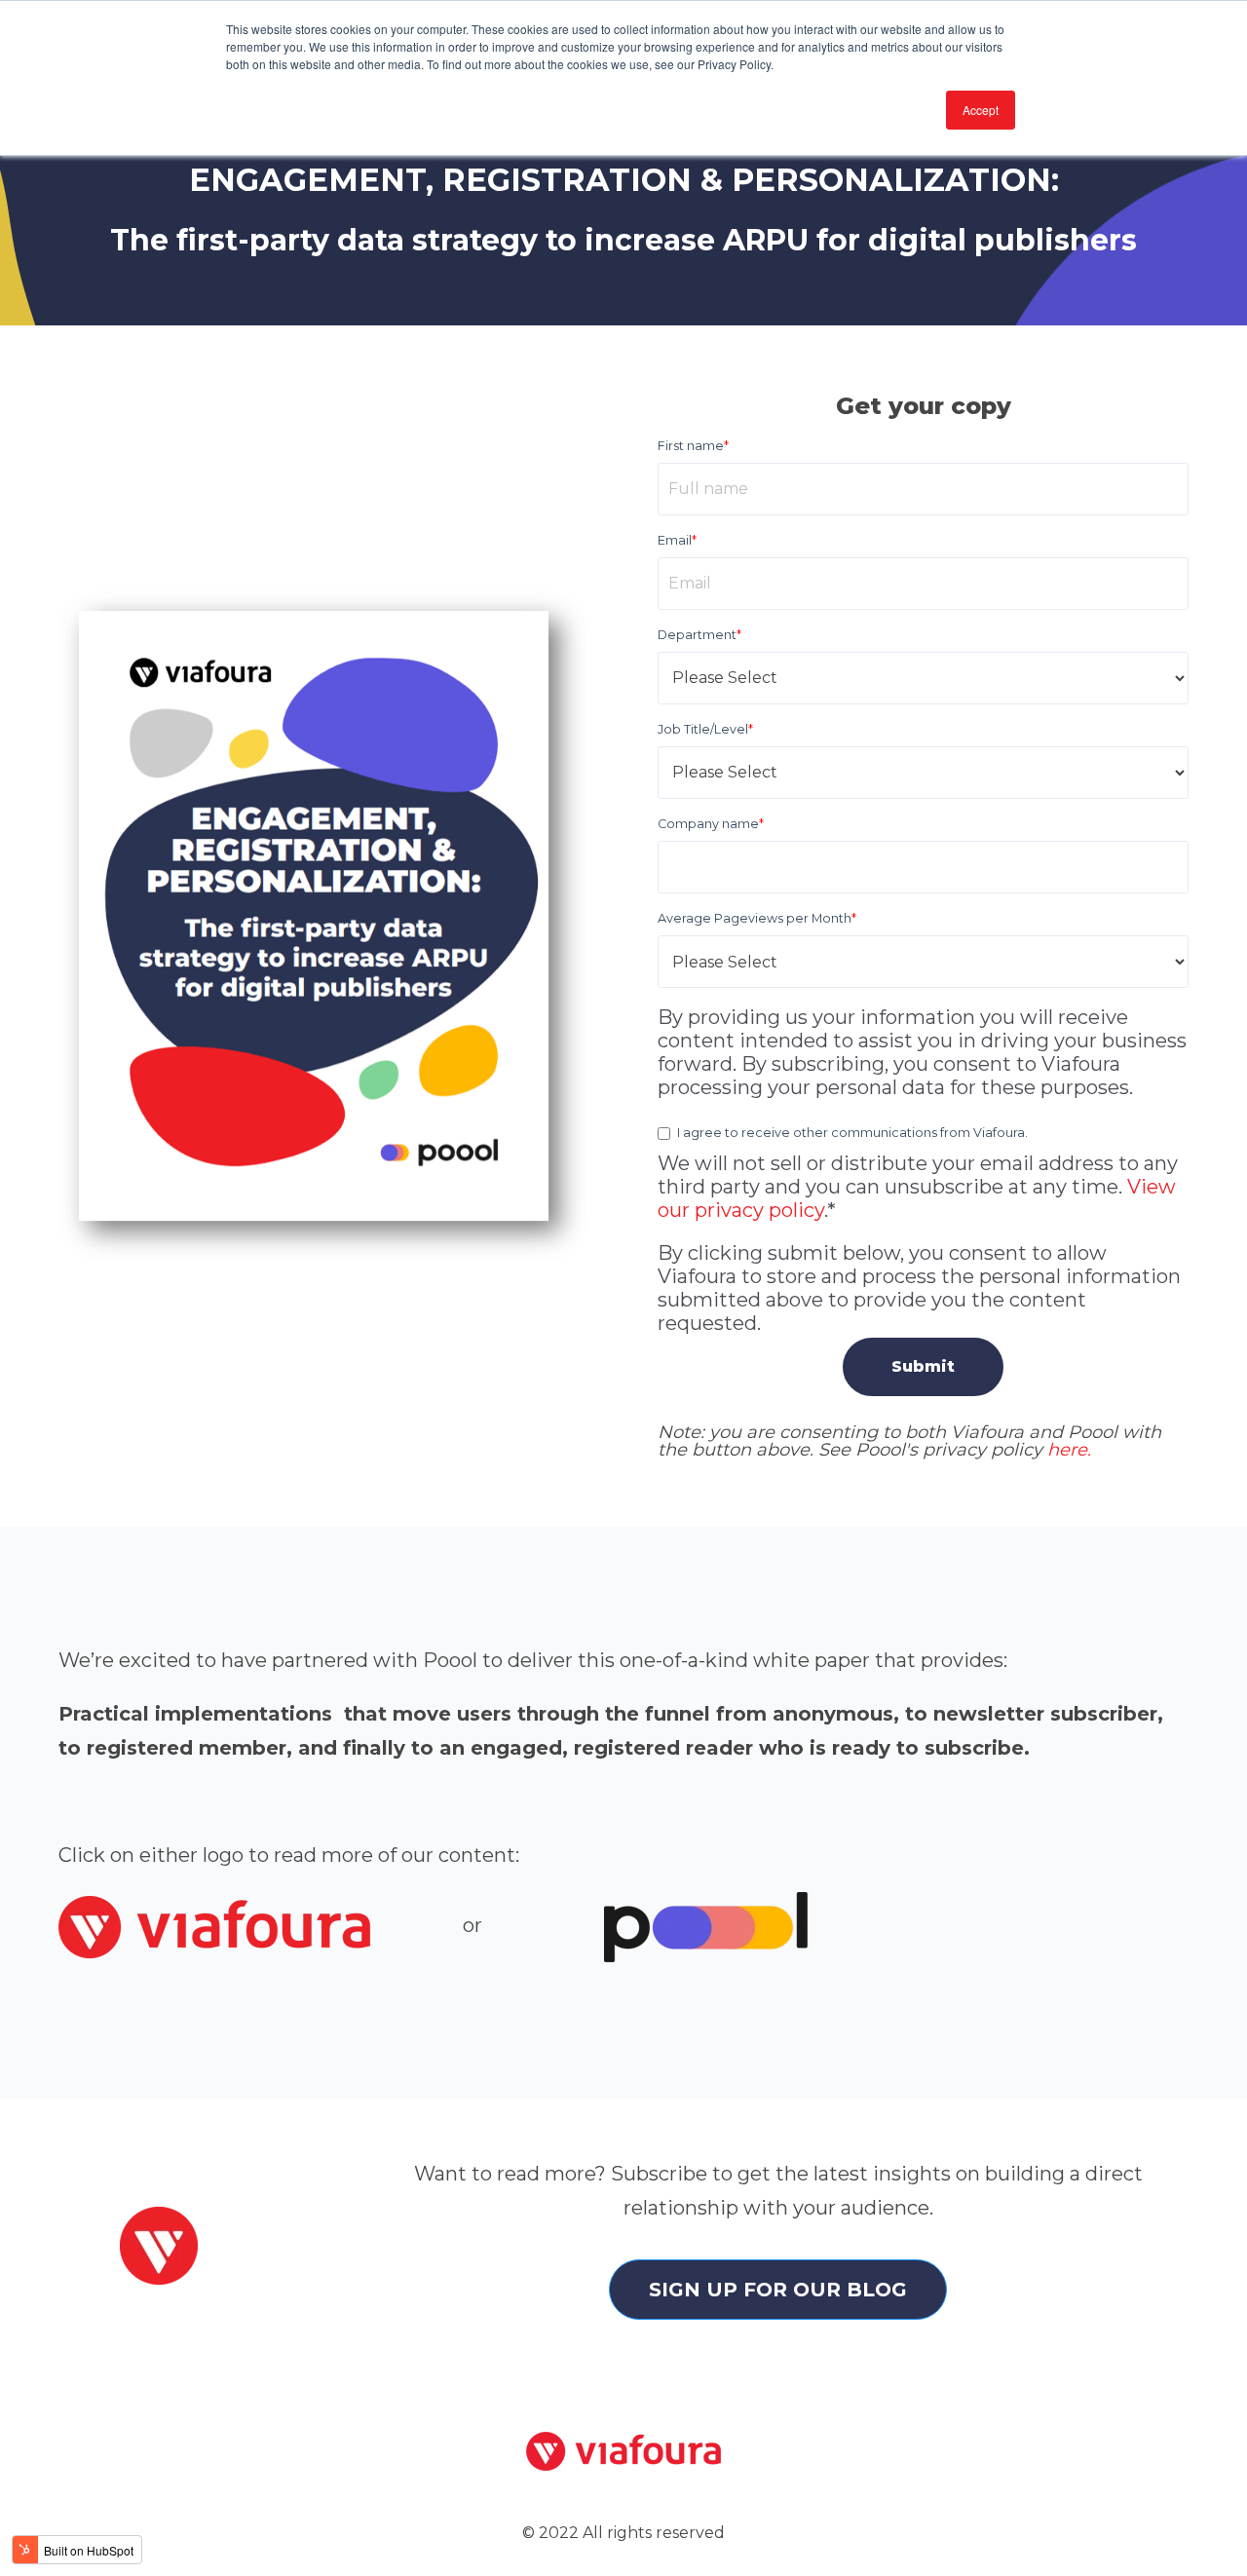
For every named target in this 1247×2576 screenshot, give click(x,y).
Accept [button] (981, 110)
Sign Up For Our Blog (778, 2290)
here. (1069, 1450)
